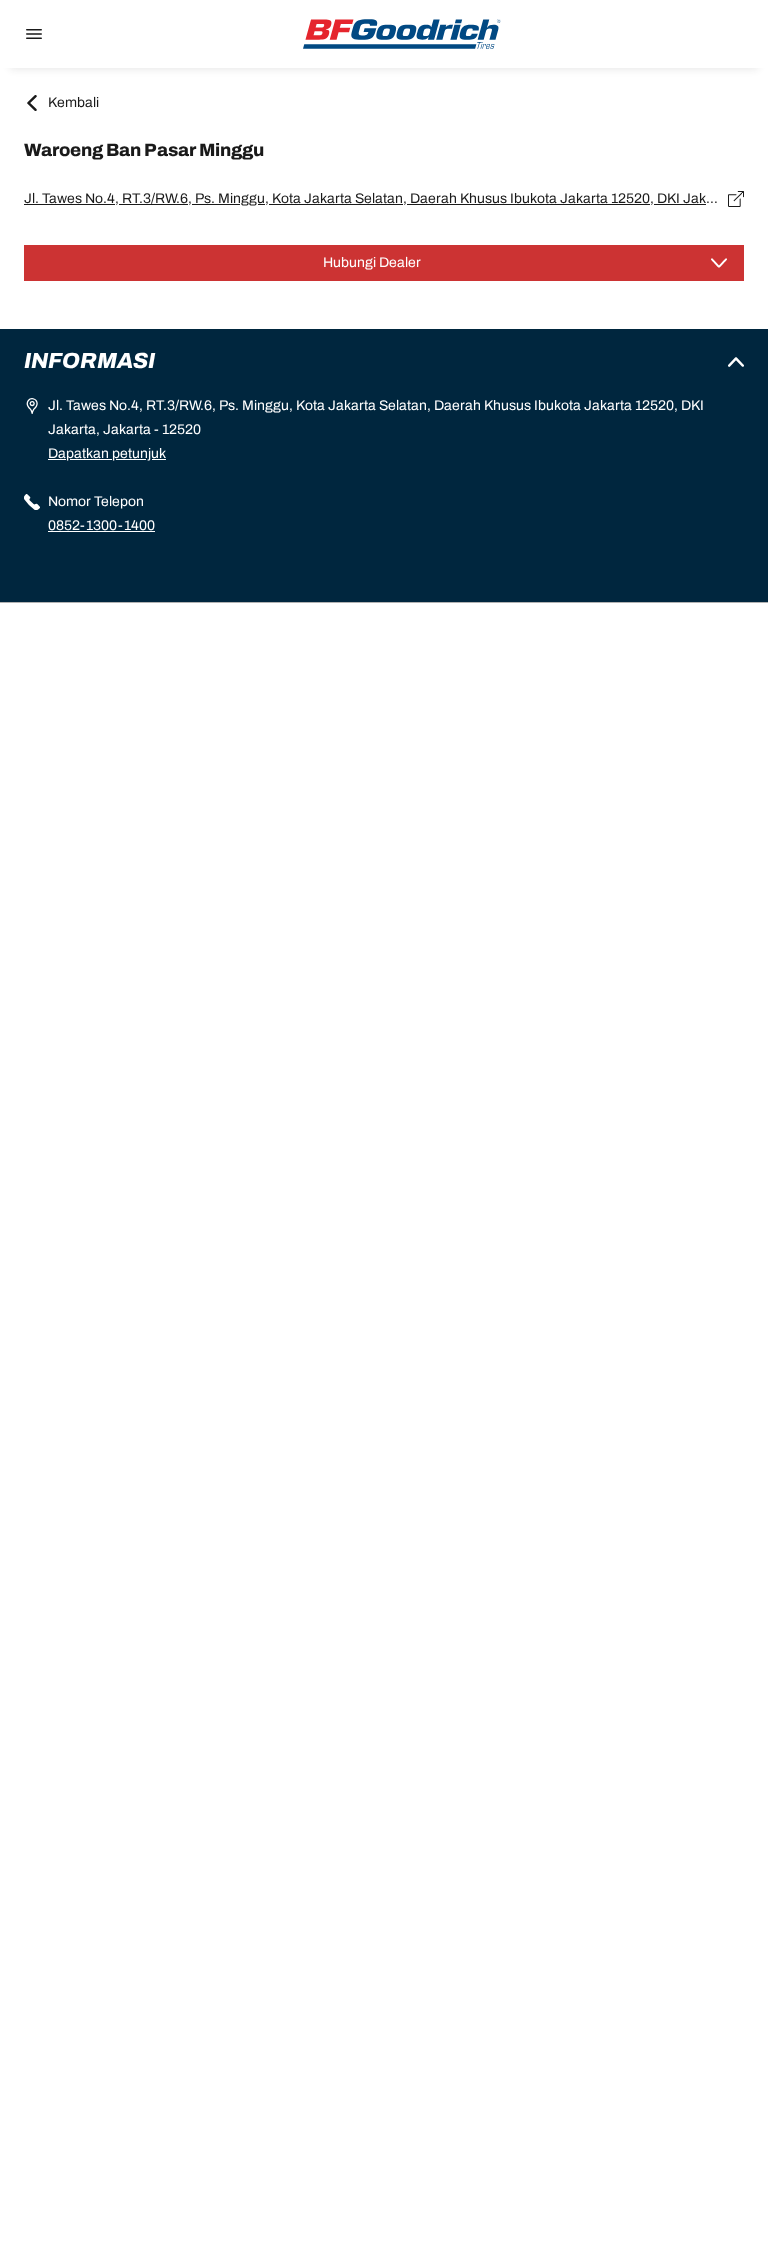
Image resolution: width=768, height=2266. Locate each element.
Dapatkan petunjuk (107, 453)
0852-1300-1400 (101, 525)
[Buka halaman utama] (402, 34)
